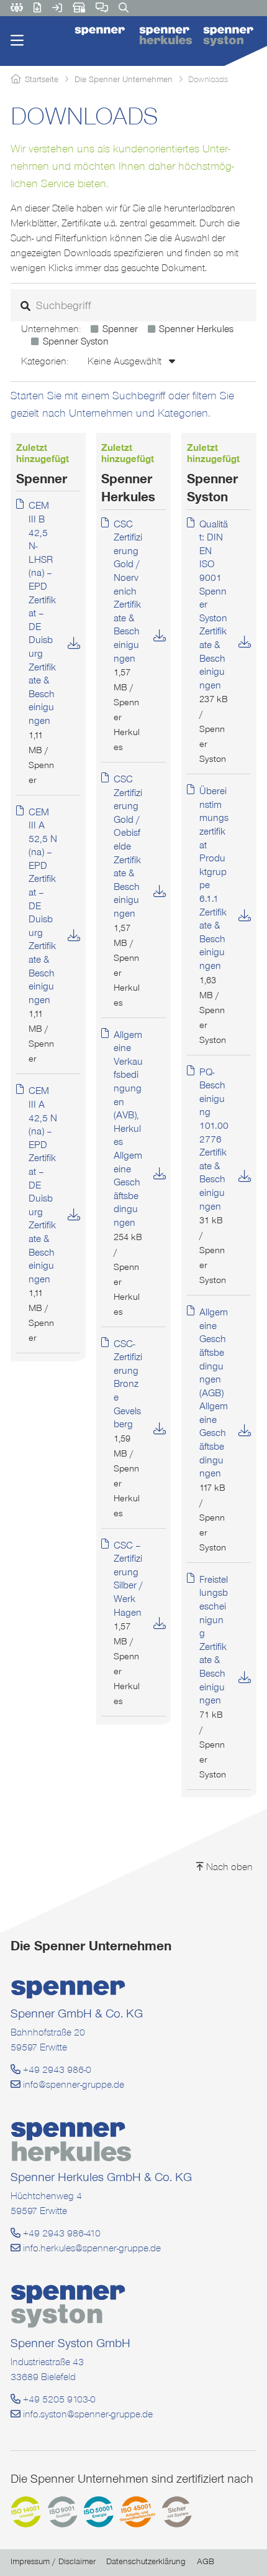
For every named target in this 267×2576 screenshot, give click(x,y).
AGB (206, 2561)
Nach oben (228, 1867)
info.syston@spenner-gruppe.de (87, 2414)
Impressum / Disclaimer (53, 2561)
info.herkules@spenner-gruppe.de (91, 2248)
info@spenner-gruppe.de (72, 2084)
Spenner (120, 329)
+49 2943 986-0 (56, 2069)
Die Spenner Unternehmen (124, 79)
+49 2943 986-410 (61, 2233)
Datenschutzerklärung (146, 2561)
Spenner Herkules (196, 329)
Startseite (42, 79)
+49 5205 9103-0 (58, 2399)
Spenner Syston (75, 341)
